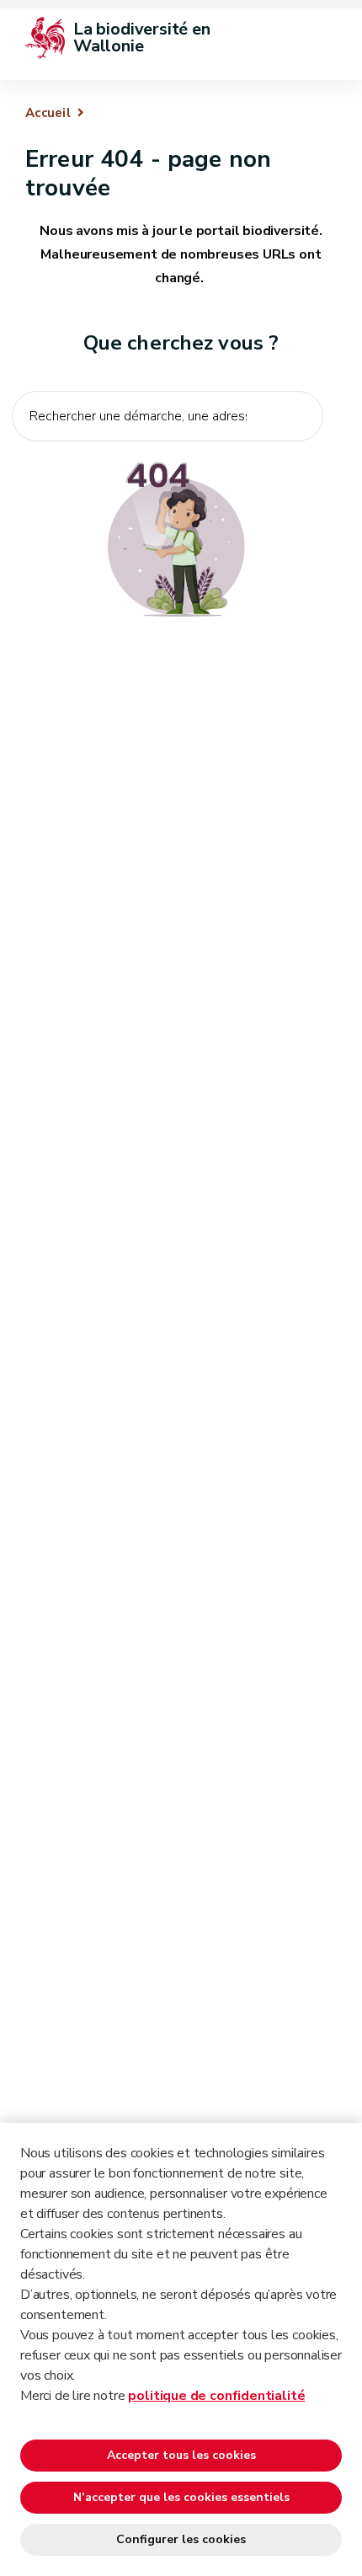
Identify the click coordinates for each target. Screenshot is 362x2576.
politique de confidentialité (216, 2396)
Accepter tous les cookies (181, 2455)
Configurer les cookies (181, 2539)
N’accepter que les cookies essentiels (181, 2497)
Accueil (48, 113)
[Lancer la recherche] (301, 453)
